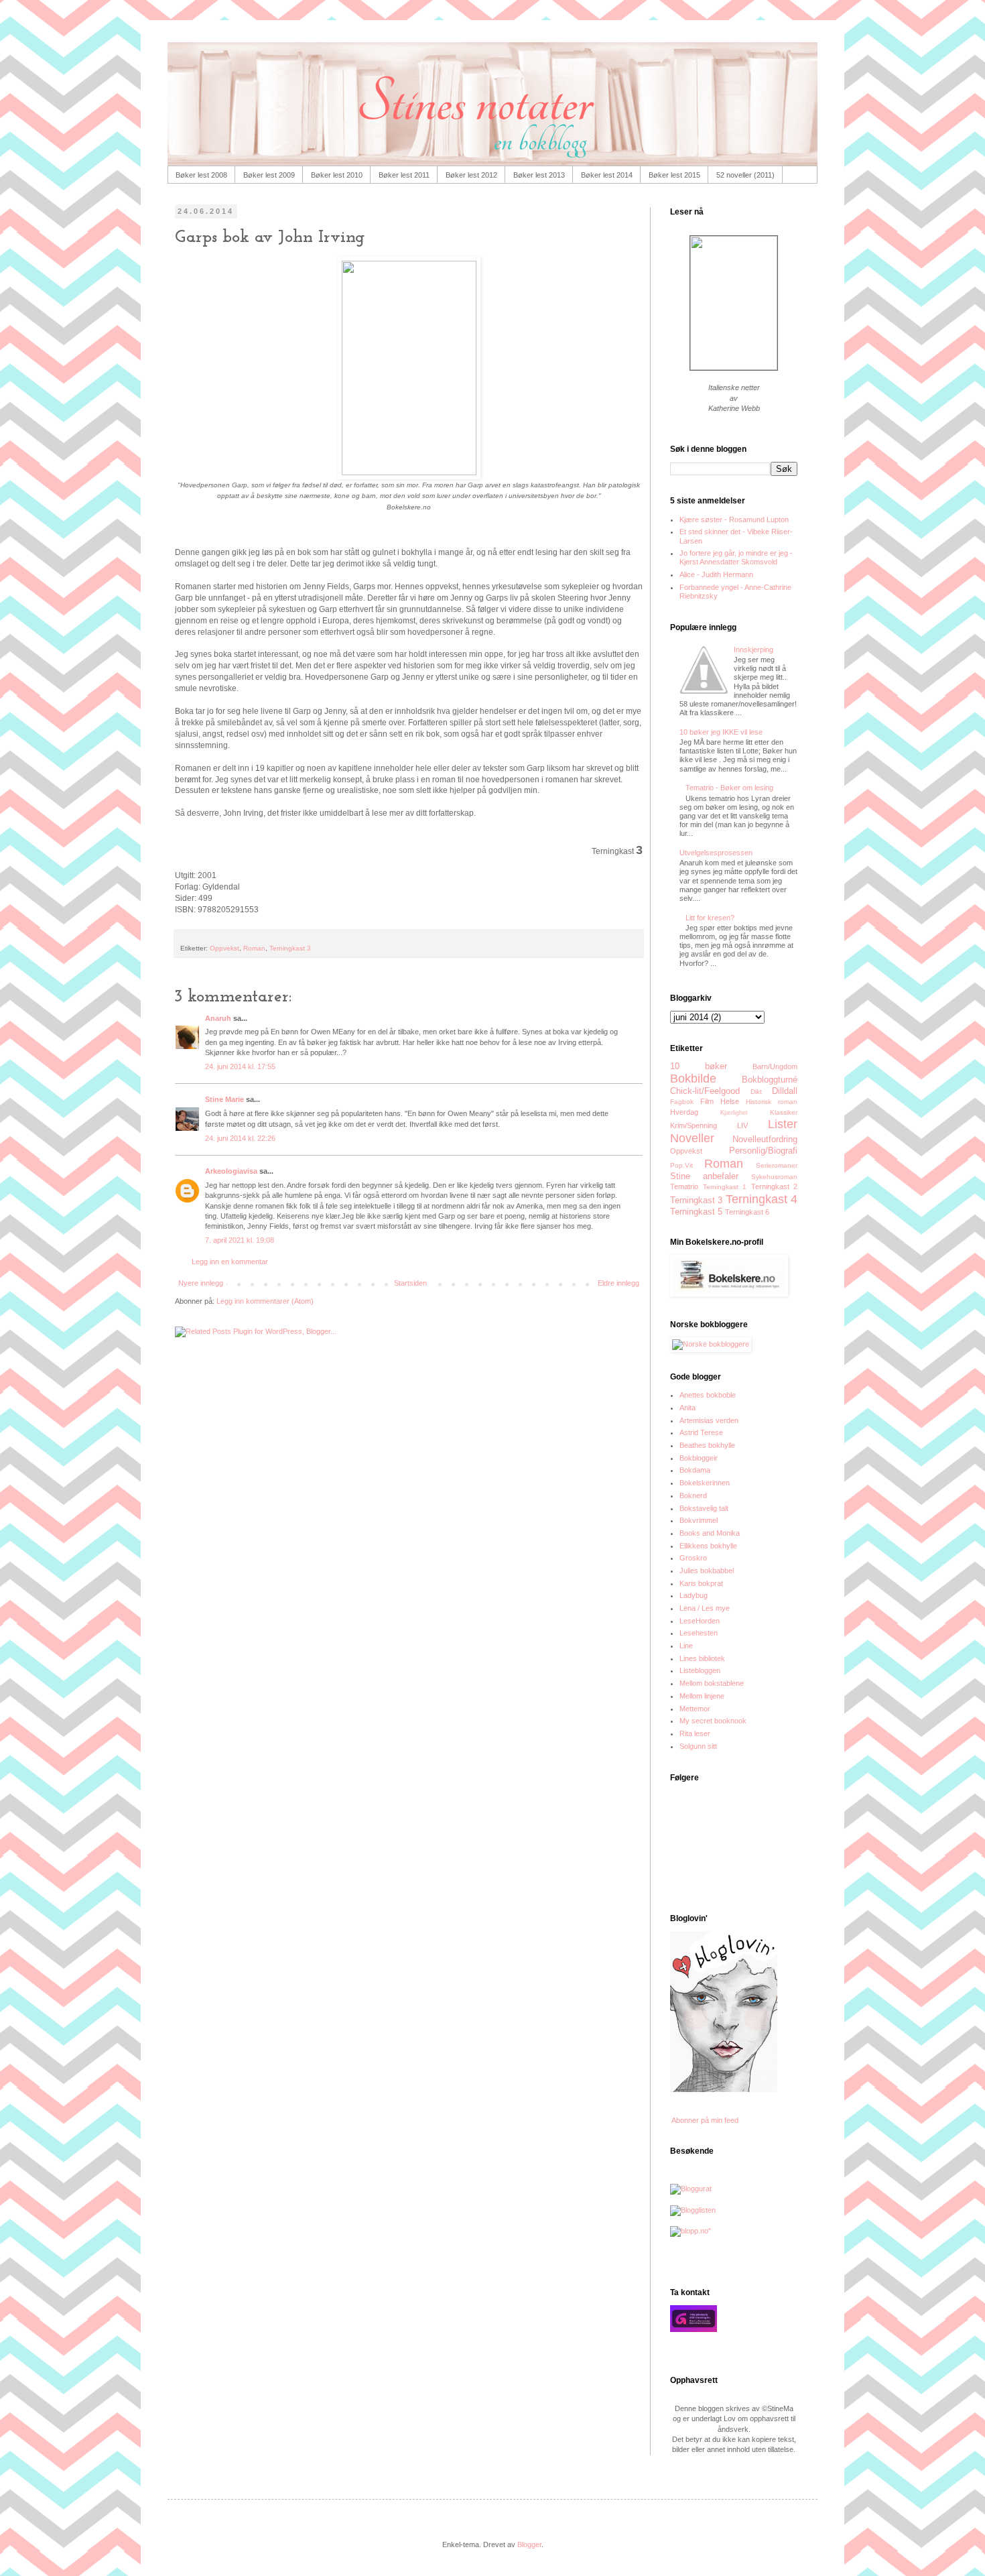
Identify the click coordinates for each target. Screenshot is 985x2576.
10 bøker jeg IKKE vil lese (721, 732)
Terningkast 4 (762, 1199)
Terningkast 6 (747, 1212)
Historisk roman (772, 1102)
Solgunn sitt (698, 1746)
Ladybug (694, 1595)
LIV (742, 1125)
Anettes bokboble (708, 1395)
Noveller (692, 1138)
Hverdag (684, 1112)
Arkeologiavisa (231, 1171)
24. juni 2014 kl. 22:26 (240, 1138)
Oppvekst (224, 948)
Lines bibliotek (702, 1658)
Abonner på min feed (704, 2120)
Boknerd (693, 1495)
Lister (783, 1124)
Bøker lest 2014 (607, 175)
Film (707, 1101)
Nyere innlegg (201, 1283)
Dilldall (785, 1091)
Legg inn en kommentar (230, 1262)
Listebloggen (700, 1670)
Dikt (756, 1092)
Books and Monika (710, 1533)
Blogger (529, 2544)
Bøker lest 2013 (539, 175)
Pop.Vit (681, 1165)
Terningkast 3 (290, 948)
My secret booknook (713, 1721)
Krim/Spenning (694, 1125)
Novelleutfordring (765, 1139)
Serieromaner (777, 1165)
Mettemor (695, 1709)
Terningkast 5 (696, 1212)
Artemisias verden (709, 1420)
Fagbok (682, 1102)
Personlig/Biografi (763, 1151)
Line (686, 1646)
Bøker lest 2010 (337, 175)
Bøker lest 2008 (201, 175)
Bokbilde (693, 1079)
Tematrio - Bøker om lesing (729, 788)
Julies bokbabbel (707, 1571)
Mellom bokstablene (712, 1683)
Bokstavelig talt (704, 1508)
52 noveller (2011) (745, 175)
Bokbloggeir (699, 1458)
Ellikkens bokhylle (708, 1546)
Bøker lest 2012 (471, 175)
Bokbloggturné (770, 1080)
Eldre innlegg (618, 1283)
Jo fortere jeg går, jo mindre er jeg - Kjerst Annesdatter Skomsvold (736, 557)
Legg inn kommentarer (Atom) (265, 1301)
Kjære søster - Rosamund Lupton (734, 519)
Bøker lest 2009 (269, 175)
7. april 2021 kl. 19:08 (240, 1240)
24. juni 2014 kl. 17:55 (240, 1066)
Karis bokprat (701, 1583)
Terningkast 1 (725, 1187)
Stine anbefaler (704, 1176)
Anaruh (218, 1018)
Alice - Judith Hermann (716, 574)
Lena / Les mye (705, 1608)
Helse (730, 1101)
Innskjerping (753, 650)
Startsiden (410, 1283)
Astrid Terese (701, 1432)
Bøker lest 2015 (674, 175)
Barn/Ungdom (775, 1066)
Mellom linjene (702, 1696)
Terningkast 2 (775, 1186)
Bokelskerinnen (705, 1483)
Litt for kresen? (710, 918)
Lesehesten (699, 1633)
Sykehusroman (774, 1177)
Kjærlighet (734, 1113)
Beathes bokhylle (707, 1445)
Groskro (693, 1558)
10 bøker (699, 1066)
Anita (687, 1408)
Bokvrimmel (699, 1520)
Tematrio (684, 1186)
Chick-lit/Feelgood (705, 1091)
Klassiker (784, 1112)
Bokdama (695, 1470)
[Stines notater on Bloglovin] (724, 2089)
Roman (254, 948)
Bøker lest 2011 (404, 175)
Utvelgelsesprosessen (716, 853)
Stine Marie (224, 1099)
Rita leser (695, 1733)
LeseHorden (700, 1621)
